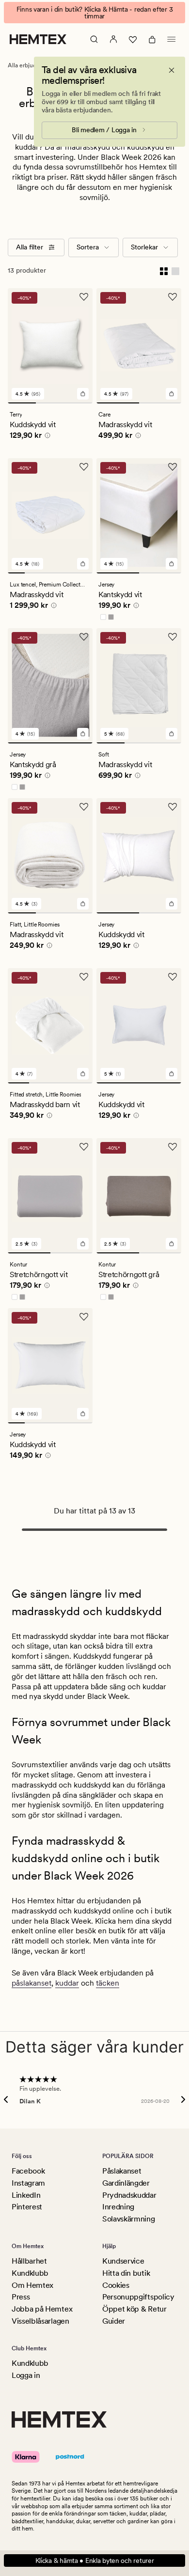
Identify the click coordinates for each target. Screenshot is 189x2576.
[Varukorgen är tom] (152, 39)
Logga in (26, 2375)
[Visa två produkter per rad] (164, 271)
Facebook (28, 2171)
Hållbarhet (29, 2261)
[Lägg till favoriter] (84, 297)
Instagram (28, 2183)
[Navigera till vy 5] (84, 573)
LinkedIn (26, 2195)
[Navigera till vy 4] (67, 573)
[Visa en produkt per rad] (175, 271)
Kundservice (123, 2261)
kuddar (67, 1983)
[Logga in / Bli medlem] (113, 39)
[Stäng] (172, 70)
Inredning (118, 2207)
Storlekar (144, 247)
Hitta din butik (126, 2273)
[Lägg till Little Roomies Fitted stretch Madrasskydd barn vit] (83, 1074)
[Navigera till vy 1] (22, 403)
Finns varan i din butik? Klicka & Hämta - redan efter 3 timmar (95, 13)
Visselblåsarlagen (40, 2321)
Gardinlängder (126, 2183)
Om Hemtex (32, 2285)
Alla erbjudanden (30, 65)
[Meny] (172, 39)
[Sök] (94, 39)
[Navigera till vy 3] (79, 403)
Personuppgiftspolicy (138, 2297)
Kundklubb (30, 2273)
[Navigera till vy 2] (50, 403)
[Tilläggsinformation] (46, 437)
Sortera (88, 247)
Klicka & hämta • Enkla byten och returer (95, 2561)
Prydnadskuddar (129, 2195)
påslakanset (31, 1983)
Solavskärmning (129, 2219)
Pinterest (27, 2207)
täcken (108, 1983)
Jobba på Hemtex (42, 2309)
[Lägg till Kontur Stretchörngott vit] (83, 1244)
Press (21, 2297)
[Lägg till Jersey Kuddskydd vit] (172, 904)
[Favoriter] (133, 39)
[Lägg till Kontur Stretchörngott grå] (172, 1244)
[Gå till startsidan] (38, 39)
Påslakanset (122, 2171)
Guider (114, 2321)
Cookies (116, 2285)
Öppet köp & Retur (134, 2309)
